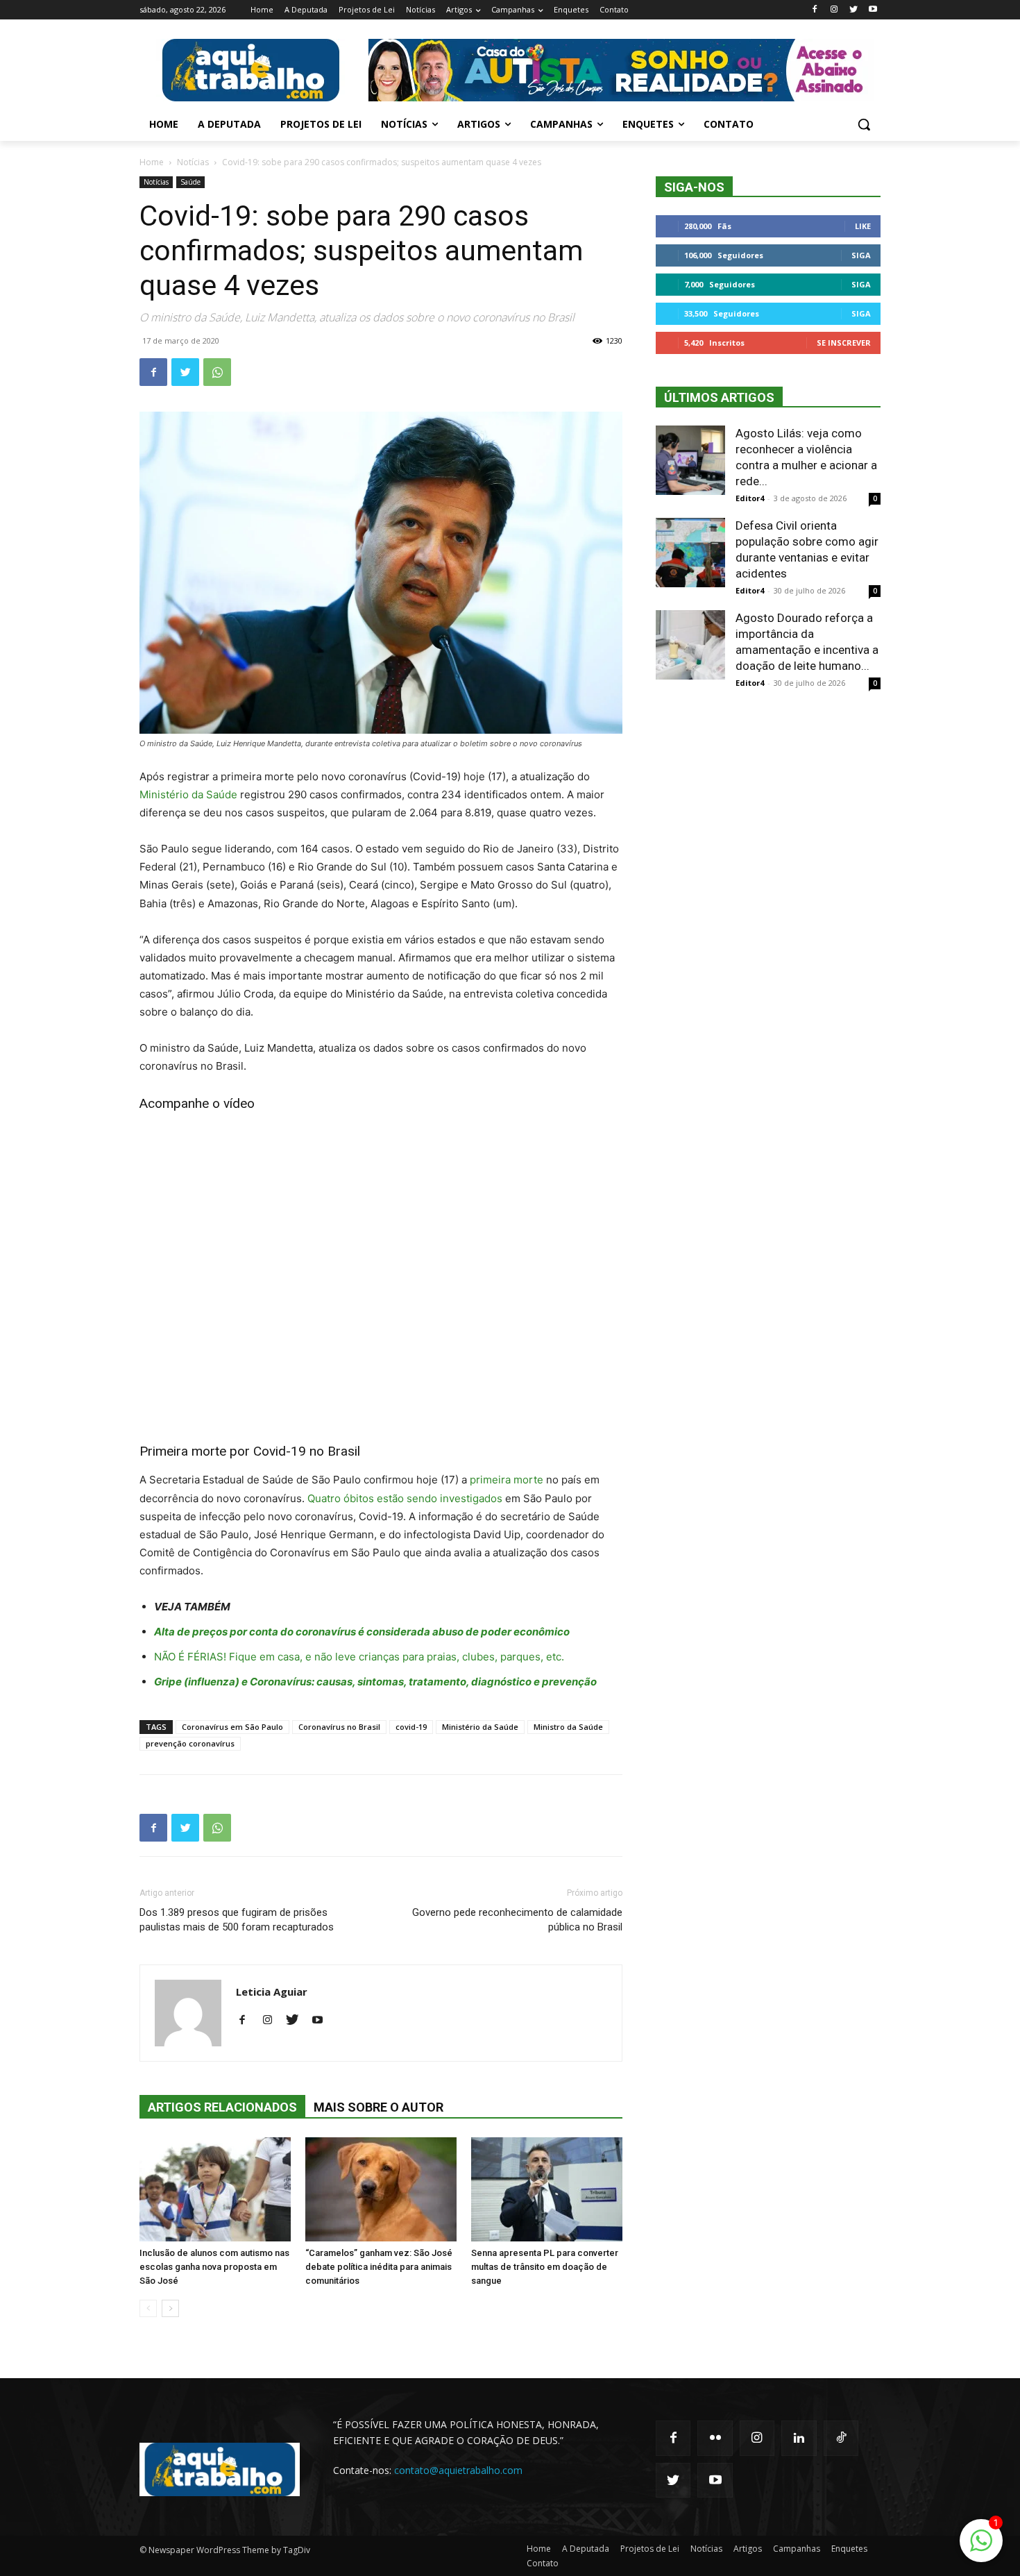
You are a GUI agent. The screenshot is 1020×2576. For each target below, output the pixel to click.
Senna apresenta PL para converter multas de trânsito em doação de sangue (545, 2267)
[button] (864, 124)
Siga (861, 255)
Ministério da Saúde (188, 794)
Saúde (190, 182)
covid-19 (411, 1727)
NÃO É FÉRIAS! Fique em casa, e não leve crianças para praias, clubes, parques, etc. (359, 1657)
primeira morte (507, 1480)
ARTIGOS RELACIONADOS (222, 2107)
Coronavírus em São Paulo (232, 1727)
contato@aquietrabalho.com (458, 2470)
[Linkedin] (799, 2438)
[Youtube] (873, 10)
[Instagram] (834, 10)
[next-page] (170, 2308)
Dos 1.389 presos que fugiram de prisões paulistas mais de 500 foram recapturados (237, 1920)
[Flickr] (715, 2438)
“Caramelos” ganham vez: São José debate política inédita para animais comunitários (379, 2267)
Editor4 (750, 498)
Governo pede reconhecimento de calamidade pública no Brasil (517, 1920)
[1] (981, 2548)
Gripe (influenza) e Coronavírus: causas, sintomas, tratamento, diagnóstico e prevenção (375, 1682)
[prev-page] (148, 2308)
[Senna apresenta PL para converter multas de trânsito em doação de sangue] (547, 2189)
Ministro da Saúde (568, 1727)
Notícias (193, 162)
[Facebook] (815, 10)
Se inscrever (844, 343)
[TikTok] (841, 2438)
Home (152, 162)
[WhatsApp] (217, 372)
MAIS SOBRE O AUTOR (379, 2107)
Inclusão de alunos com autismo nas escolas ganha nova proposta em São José (214, 2267)
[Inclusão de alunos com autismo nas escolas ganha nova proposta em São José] (215, 2189)
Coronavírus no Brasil (339, 1727)
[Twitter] (853, 10)
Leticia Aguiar (272, 1992)
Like (863, 226)
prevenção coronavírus (190, 1743)
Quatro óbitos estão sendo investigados (405, 1498)
